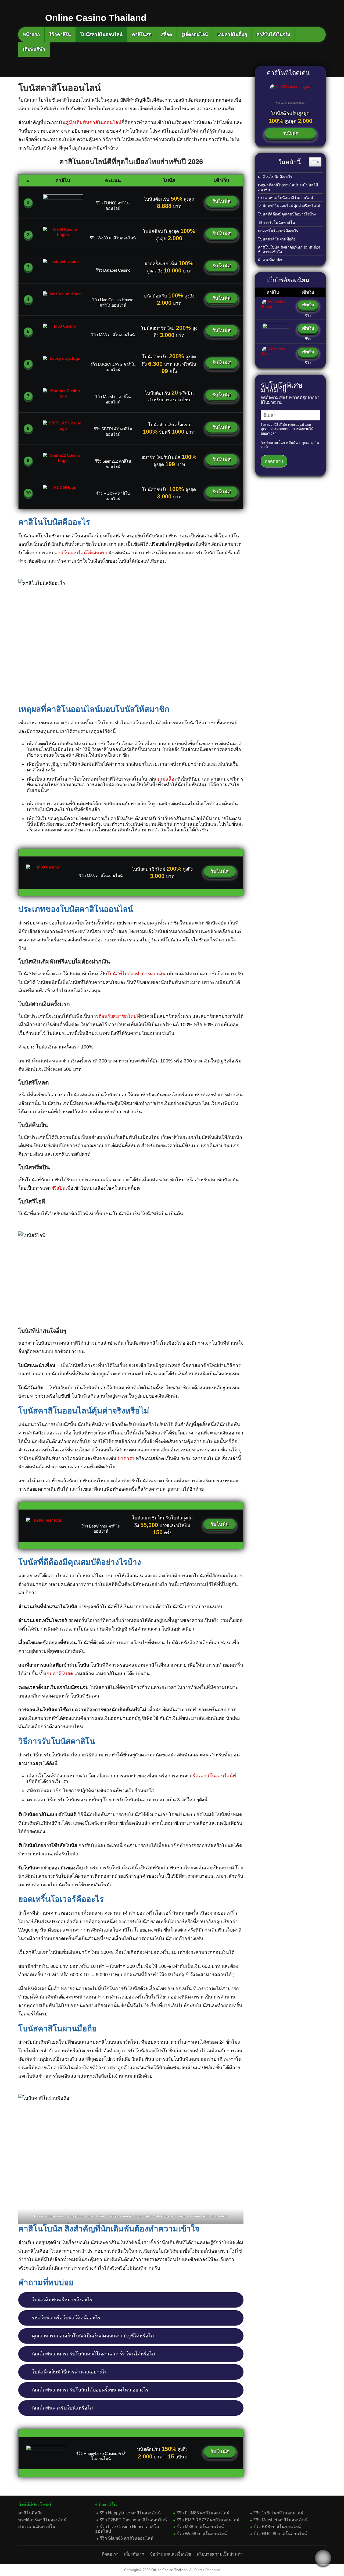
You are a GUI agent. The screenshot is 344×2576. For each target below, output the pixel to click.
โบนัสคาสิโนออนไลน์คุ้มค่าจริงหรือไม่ (290, 206)
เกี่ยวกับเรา (134, 2554)
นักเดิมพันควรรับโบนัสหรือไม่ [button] (62, 2408)
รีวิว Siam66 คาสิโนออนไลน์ (127, 2538)
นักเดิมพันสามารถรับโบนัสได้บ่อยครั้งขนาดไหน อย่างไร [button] (90, 2390)
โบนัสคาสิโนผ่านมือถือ (277, 239)
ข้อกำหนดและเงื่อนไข (170, 2554)
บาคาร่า (126, 1458)
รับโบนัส (222, 201)
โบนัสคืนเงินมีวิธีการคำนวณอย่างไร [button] (69, 2372)
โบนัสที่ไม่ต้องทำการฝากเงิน (136, 974)
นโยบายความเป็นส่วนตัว (220, 2554)
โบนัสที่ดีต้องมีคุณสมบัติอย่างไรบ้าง (287, 214)
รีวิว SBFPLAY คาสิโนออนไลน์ (113, 432)
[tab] (131, 2300)
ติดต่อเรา (110, 2554)
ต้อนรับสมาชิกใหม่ (118, 1016)
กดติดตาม (274, 461)
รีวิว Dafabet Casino (113, 270)
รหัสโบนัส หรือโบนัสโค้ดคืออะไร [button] (66, 2318)
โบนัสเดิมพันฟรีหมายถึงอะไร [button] (62, 2300)
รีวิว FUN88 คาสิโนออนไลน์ (113, 206)
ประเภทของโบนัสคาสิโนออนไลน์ (286, 198)
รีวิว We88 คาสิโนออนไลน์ (113, 238)
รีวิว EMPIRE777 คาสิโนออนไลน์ (208, 2520)
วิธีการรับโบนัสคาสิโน (277, 222)
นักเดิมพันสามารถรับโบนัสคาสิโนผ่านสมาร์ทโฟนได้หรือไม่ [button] (93, 2354)
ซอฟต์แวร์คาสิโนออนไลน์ (42, 2520)
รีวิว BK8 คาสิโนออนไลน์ (277, 2527)
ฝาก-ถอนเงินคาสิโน (37, 2527)
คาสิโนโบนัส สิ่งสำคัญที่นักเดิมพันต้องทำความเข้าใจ (289, 249)
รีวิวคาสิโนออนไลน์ (213, 1776)
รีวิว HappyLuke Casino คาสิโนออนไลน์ (101, 2456)
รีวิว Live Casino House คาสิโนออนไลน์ (113, 302)
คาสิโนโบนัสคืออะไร (275, 177)
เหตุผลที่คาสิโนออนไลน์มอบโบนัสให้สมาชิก (288, 187)
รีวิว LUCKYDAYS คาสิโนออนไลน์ (113, 367)
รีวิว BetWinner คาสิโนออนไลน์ (101, 1529)
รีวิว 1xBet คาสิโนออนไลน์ (278, 2513)
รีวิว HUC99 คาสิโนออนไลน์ (113, 496)
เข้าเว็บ (308, 305)
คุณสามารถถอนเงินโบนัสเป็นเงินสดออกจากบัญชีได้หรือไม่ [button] (93, 2336)
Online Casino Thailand (169, 2570)
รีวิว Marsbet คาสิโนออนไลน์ (113, 399)
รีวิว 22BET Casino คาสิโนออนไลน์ (133, 2520)
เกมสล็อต (168, 779)
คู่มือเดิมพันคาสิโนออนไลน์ (94, 122)
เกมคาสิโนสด (59, 1674)
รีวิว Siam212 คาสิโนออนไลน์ (113, 464)
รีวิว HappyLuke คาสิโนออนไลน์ (130, 2513)
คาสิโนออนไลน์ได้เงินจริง (81, 553)
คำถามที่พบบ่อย (271, 260)
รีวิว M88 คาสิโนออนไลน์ (113, 335)
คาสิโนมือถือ (31, 2513)
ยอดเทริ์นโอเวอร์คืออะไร (278, 231)
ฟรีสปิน (58, 1188)
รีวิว (308, 316)
